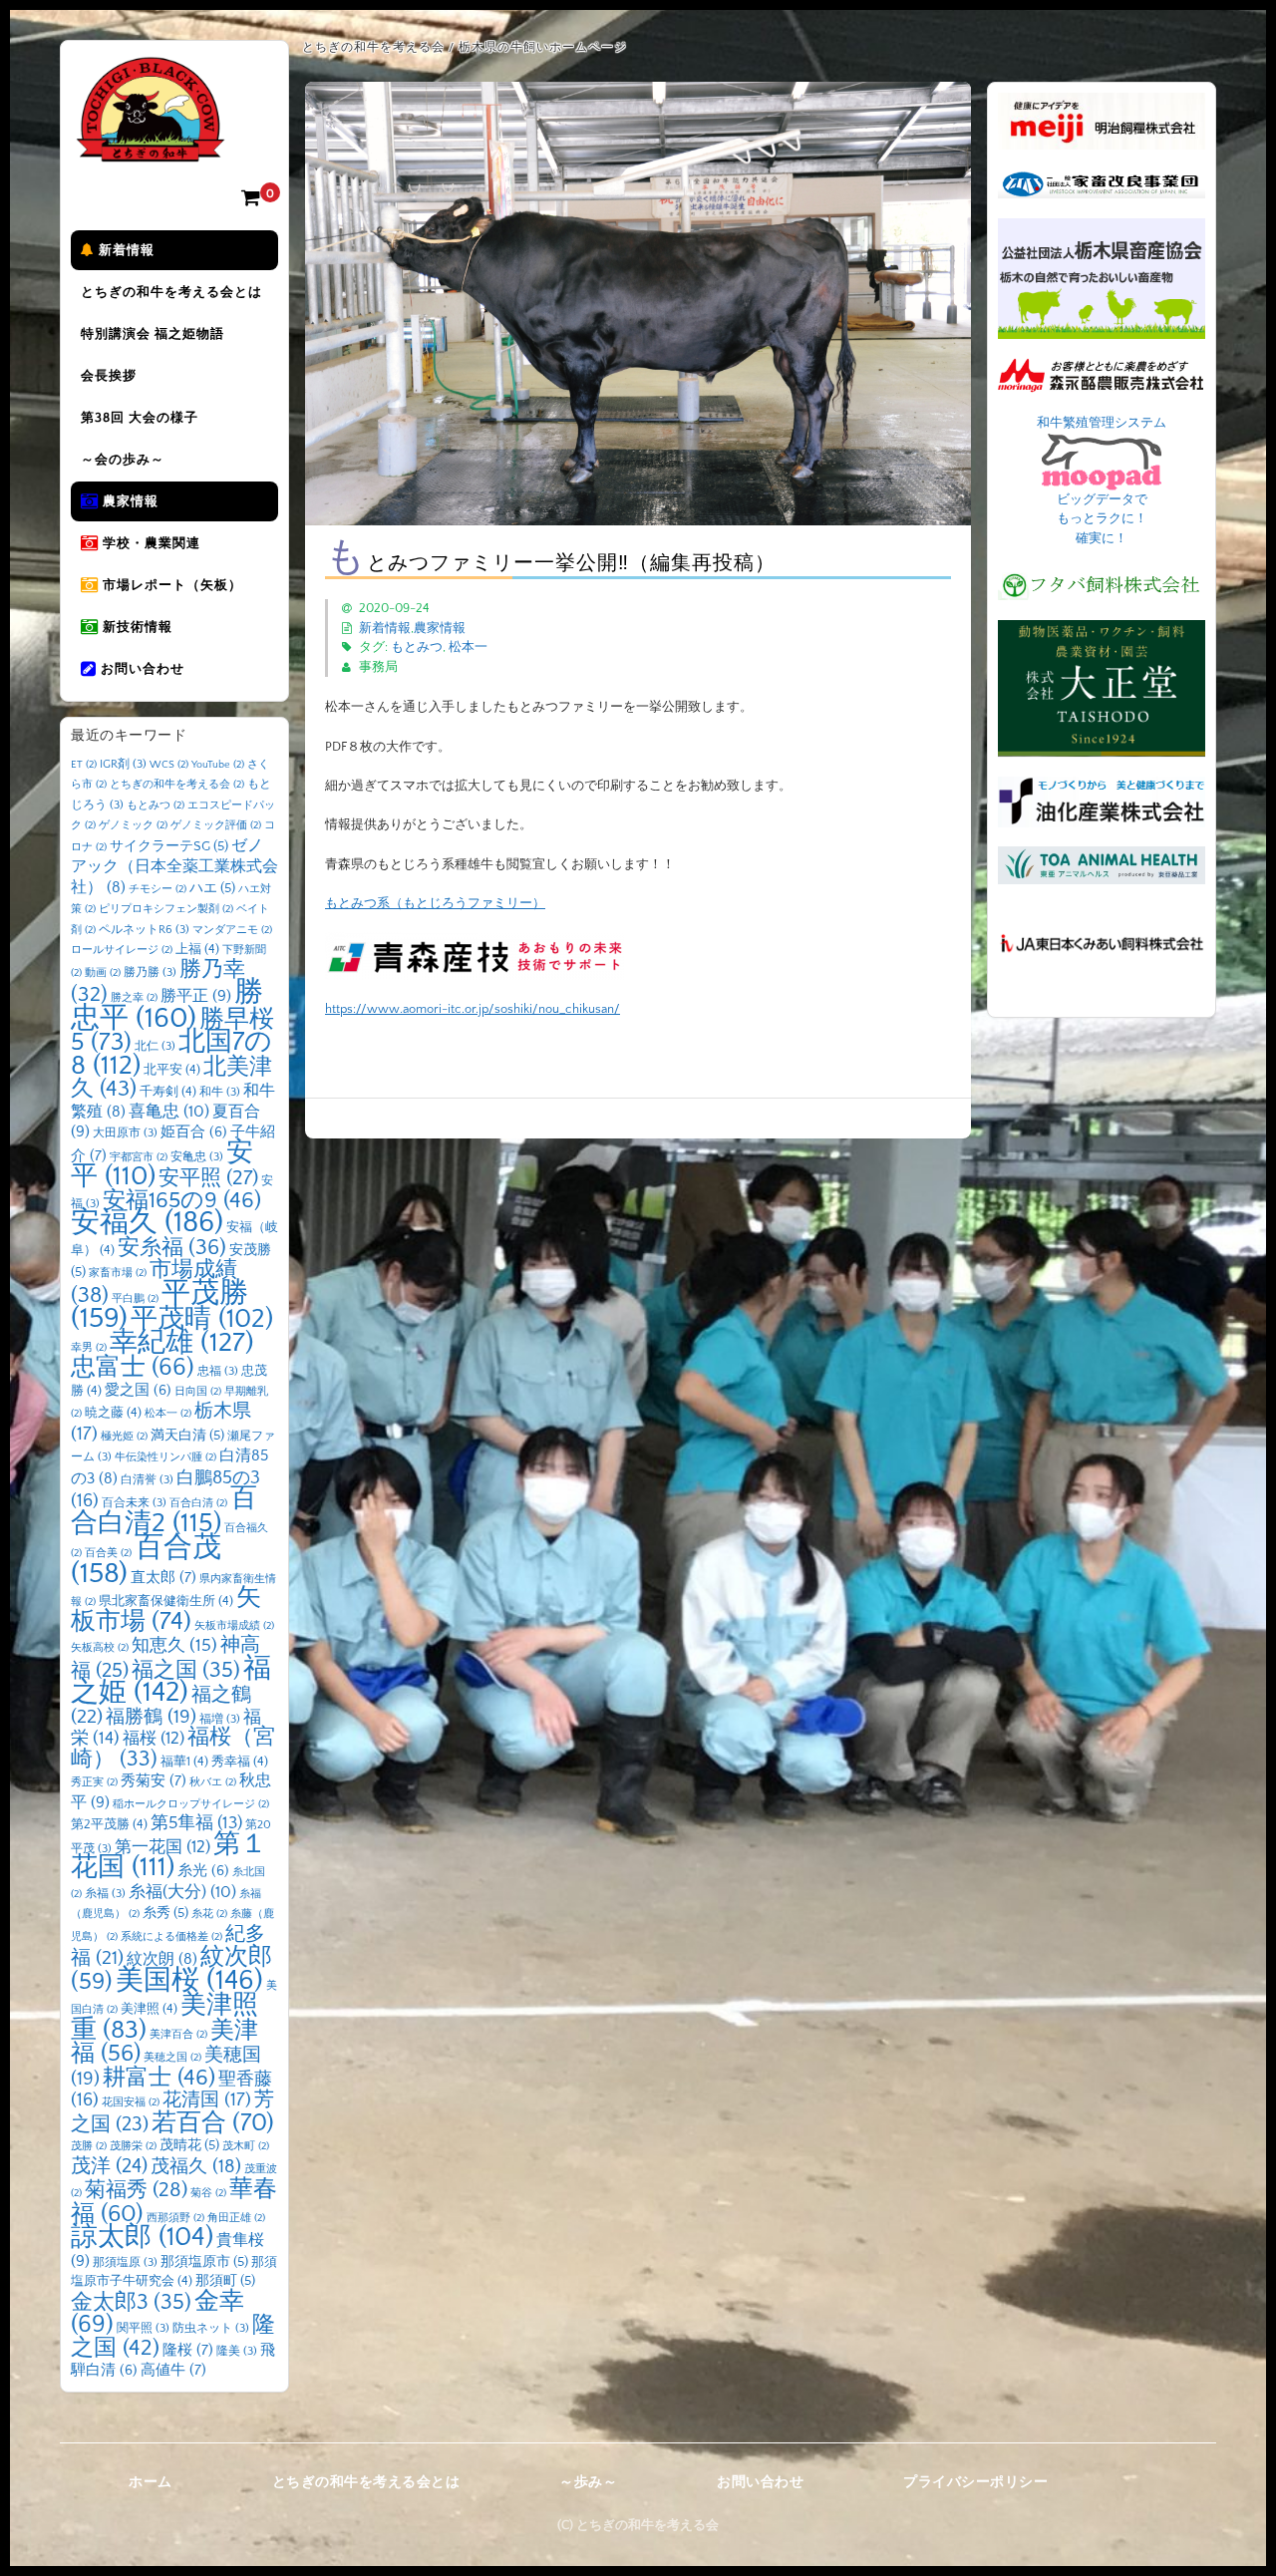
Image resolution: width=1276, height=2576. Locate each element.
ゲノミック (133, 825)
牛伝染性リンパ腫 (165, 1457)
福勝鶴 (151, 1717)
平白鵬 (135, 1299)
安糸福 (172, 1248)
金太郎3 (131, 2302)
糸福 (105, 1894)
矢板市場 (166, 1610)
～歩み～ (588, 2482)
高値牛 (173, 2370)
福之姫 (171, 1681)
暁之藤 (113, 1413)
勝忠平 (167, 1005)
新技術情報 (136, 627)
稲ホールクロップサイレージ (191, 1804)
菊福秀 (136, 2190)
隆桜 (188, 2350)
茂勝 (89, 2146)
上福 (197, 949)
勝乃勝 (150, 972)
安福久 (147, 1223)
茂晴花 (189, 2145)
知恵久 (174, 1646)
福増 (220, 1719)
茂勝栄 (133, 2146)
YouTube (218, 765)
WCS (169, 765)
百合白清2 (164, 1511)
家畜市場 (118, 1273)
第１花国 (169, 1856)
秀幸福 (240, 1762)
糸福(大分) (182, 1892)
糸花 (209, 1914)
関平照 (143, 2328)
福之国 (186, 1670)
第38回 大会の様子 (140, 418)
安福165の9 (182, 1200)
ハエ (212, 888)
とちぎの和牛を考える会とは (171, 292)
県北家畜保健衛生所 (166, 1601)
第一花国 (162, 1847)
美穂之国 (172, 2058)
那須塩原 (125, 2262)
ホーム (151, 2482)
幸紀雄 (182, 1343)
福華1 (184, 1762)
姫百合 (194, 1132)
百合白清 (198, 1503)
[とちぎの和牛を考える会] (151, 147)
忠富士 (133, 1367)
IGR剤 (123, 764)
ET (84, 765)
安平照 (208, 1178)
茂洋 (109, 2166)
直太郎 (163, 1578)
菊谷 (208, 2193)
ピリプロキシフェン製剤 (166, 909)
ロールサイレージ (122, 950)
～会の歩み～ (123, 460)
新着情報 (125, 250)
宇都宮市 (139, 1157)
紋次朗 (162, 1959)
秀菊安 (154, 1781)
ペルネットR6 (144, 930)
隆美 (237, 2351)
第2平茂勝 (109, 1824)
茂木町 (246, 2146)
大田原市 (125, 1133)
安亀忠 (197, 1157)
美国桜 (189, 1980)
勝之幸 (134, 998)
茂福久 (196, 2167)
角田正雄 (236, 2218)
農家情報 (129, 501)
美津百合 (178, 2035)
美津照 (149, 2009)
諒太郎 (142, 2237)
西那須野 (175, 2218)
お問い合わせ (141, 669)
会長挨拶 (109, 376)
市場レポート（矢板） (170, 585)
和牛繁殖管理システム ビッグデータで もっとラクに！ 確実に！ (1102, 481)
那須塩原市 (204, 2262)
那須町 (225, 2281)
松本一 (468, 647)
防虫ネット (211, 2328)
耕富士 (159, 2078)
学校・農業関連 (150, 543)
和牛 (220, 1092)
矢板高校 (100, 1648)
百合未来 (134, 1503)
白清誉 (147, 1480)
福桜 (154, 1738)
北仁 (155, 1046)
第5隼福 (196, 1823)
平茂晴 (202, 1319)
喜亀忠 (169, 1112)
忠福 (218, 1371)
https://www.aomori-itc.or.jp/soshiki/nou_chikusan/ (473, 1009)
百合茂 (146, 1561)
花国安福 (131, 2102)
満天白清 (187, 1436)
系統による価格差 (171, 1937)
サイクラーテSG (169, 846)
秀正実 (94, 1782)
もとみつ (417, 647)
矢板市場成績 (234, 1626)
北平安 (172, 1070)
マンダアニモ (232, 930)
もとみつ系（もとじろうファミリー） (435, 903)
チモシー (158, 889)
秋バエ (213, 1782)
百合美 (108, 1553)
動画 (103, 973)
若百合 (213, 2123)
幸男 (89, 1348)
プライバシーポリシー (975, 2482)
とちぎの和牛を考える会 (177, 785)
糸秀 (165, 1913)
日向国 (198, 1392)
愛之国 (138, 1391)
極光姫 (124, 1437)
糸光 (203, 1871)
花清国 (207, 2100)
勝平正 (196, 996)
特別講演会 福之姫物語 (153, 334)
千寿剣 (168, 1092)
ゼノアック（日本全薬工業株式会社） (174, 867)
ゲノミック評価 (216, 825)
